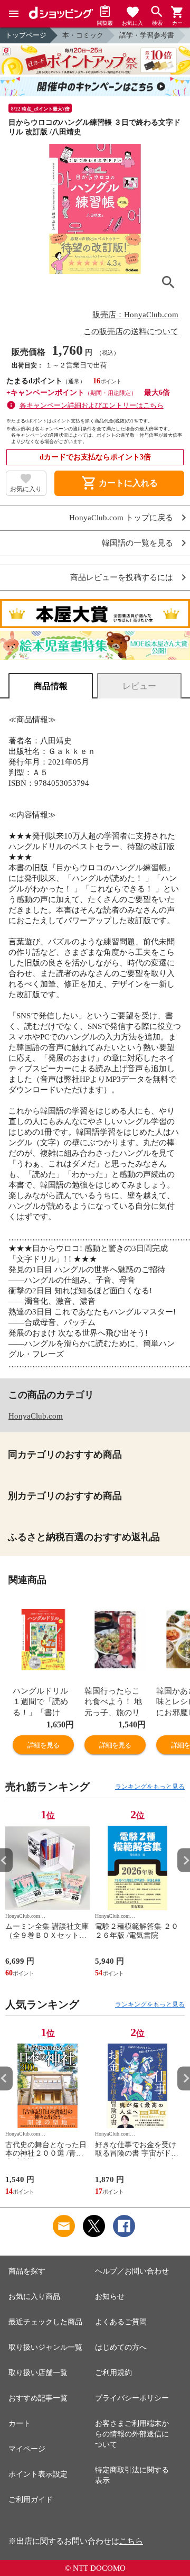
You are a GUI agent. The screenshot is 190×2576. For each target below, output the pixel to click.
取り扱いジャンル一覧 (45, 2347)
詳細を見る (43, 1745)
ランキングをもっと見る (150, 1787)
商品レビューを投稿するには (122, 578)
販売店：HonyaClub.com (135, 315)
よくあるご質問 (121, 2322)
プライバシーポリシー (132, 2398)
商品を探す (27, 2271)
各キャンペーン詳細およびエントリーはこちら (92, 405)
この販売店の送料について (131, 332)
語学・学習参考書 (147, 35)
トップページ (26, 35)
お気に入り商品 (34, 2297)
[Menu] (14, 14)
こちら (131, 2541)
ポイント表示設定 (38, 2474)
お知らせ (110, 2297)
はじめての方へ (121, 2347)
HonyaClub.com (36, 1416)
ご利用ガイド (31, 2500)
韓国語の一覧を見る (137, 543)
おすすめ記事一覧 (38, 2398)
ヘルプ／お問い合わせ (132, 2271)
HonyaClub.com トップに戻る (121, 518)
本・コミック (83, 35)
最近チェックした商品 (45, 2322)
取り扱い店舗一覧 (38, 2373)
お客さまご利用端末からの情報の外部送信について (132, 2434)
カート (20, 2423)
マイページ (27, 2449)
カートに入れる (119, 483)
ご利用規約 (113, 2373)
